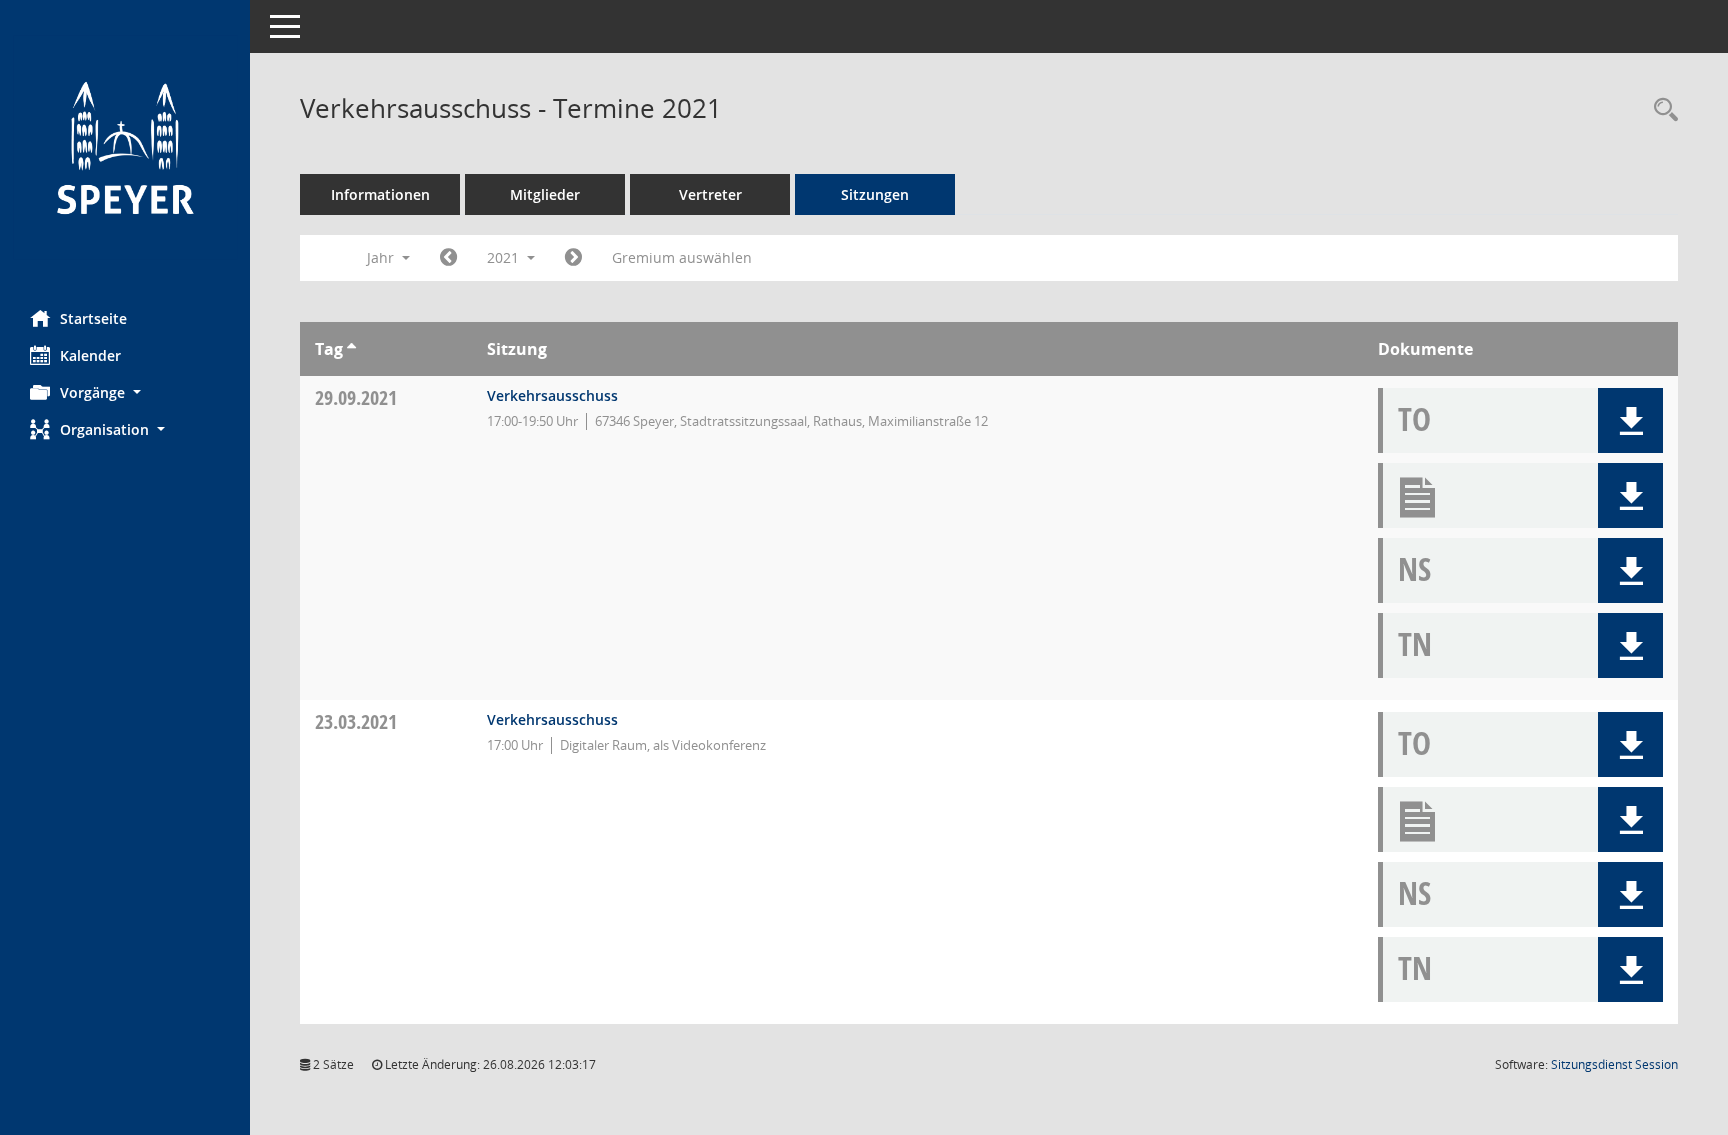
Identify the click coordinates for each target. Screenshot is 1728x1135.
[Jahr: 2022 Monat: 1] (573, 258)
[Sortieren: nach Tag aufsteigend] (351, 349)
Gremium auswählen (682, 257)
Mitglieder (545, 194)
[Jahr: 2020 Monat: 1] (448, 258)
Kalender (90, 355)
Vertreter (710, 194)
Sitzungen (875, 194)
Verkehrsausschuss (552, 395)
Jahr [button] (382, 257)
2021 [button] (505, 257)
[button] (125, 392)
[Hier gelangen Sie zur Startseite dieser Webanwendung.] (125, 147)
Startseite (93, 318)
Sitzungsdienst (1614, 1064)
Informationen (380, 194)
